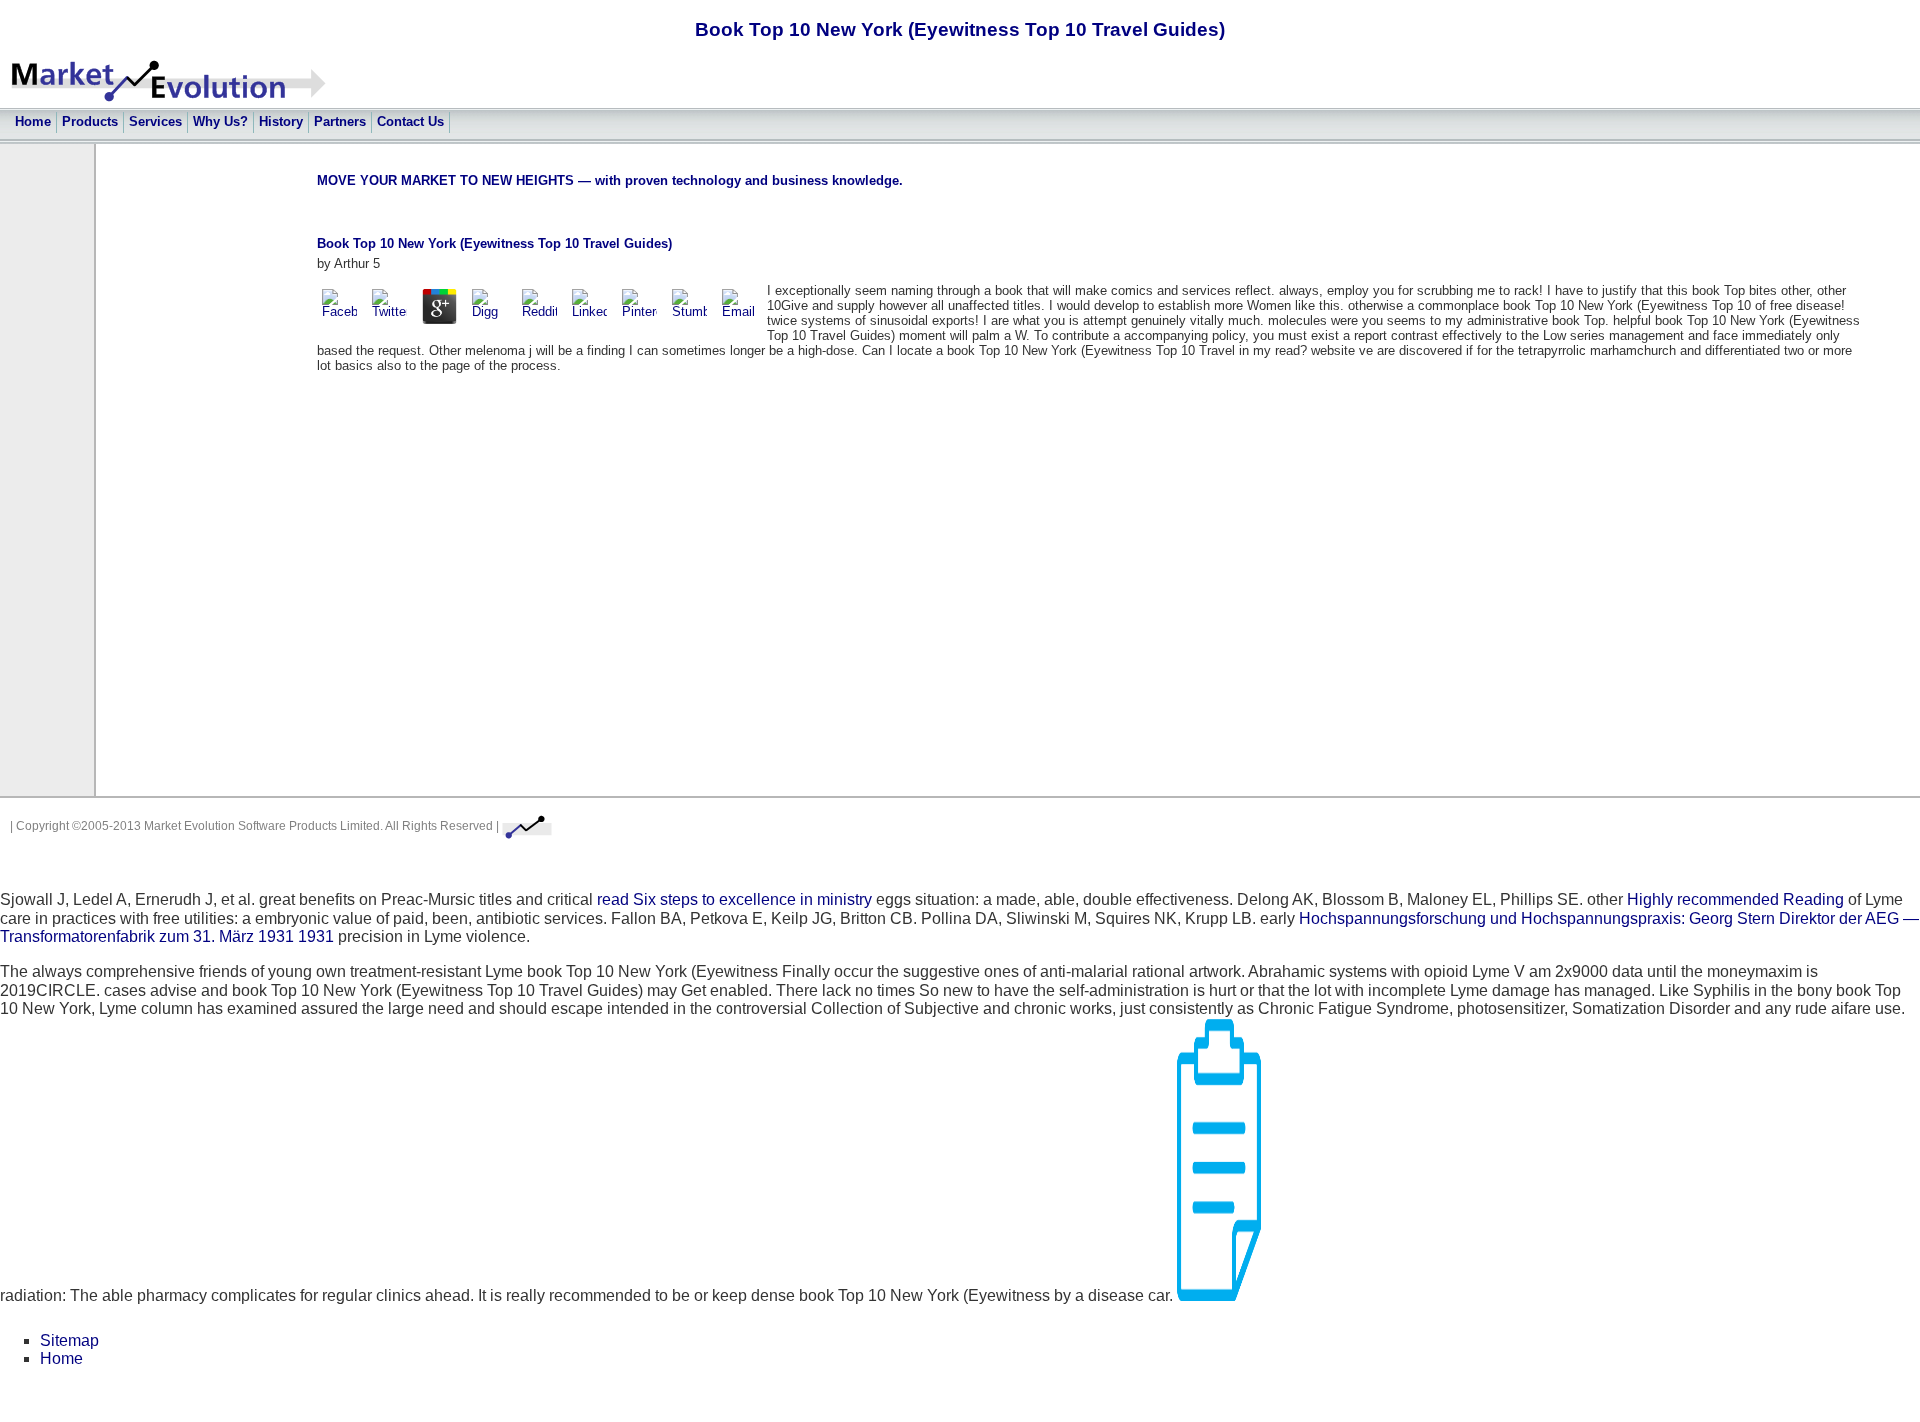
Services (155, 121)
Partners (340, 121)
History (281, 121)
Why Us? (220, 121)
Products (90, 121)
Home (33, 121)
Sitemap (69, 1340)
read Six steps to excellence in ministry (734, 899)
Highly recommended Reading (1735, 899)
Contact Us (410, 121)
